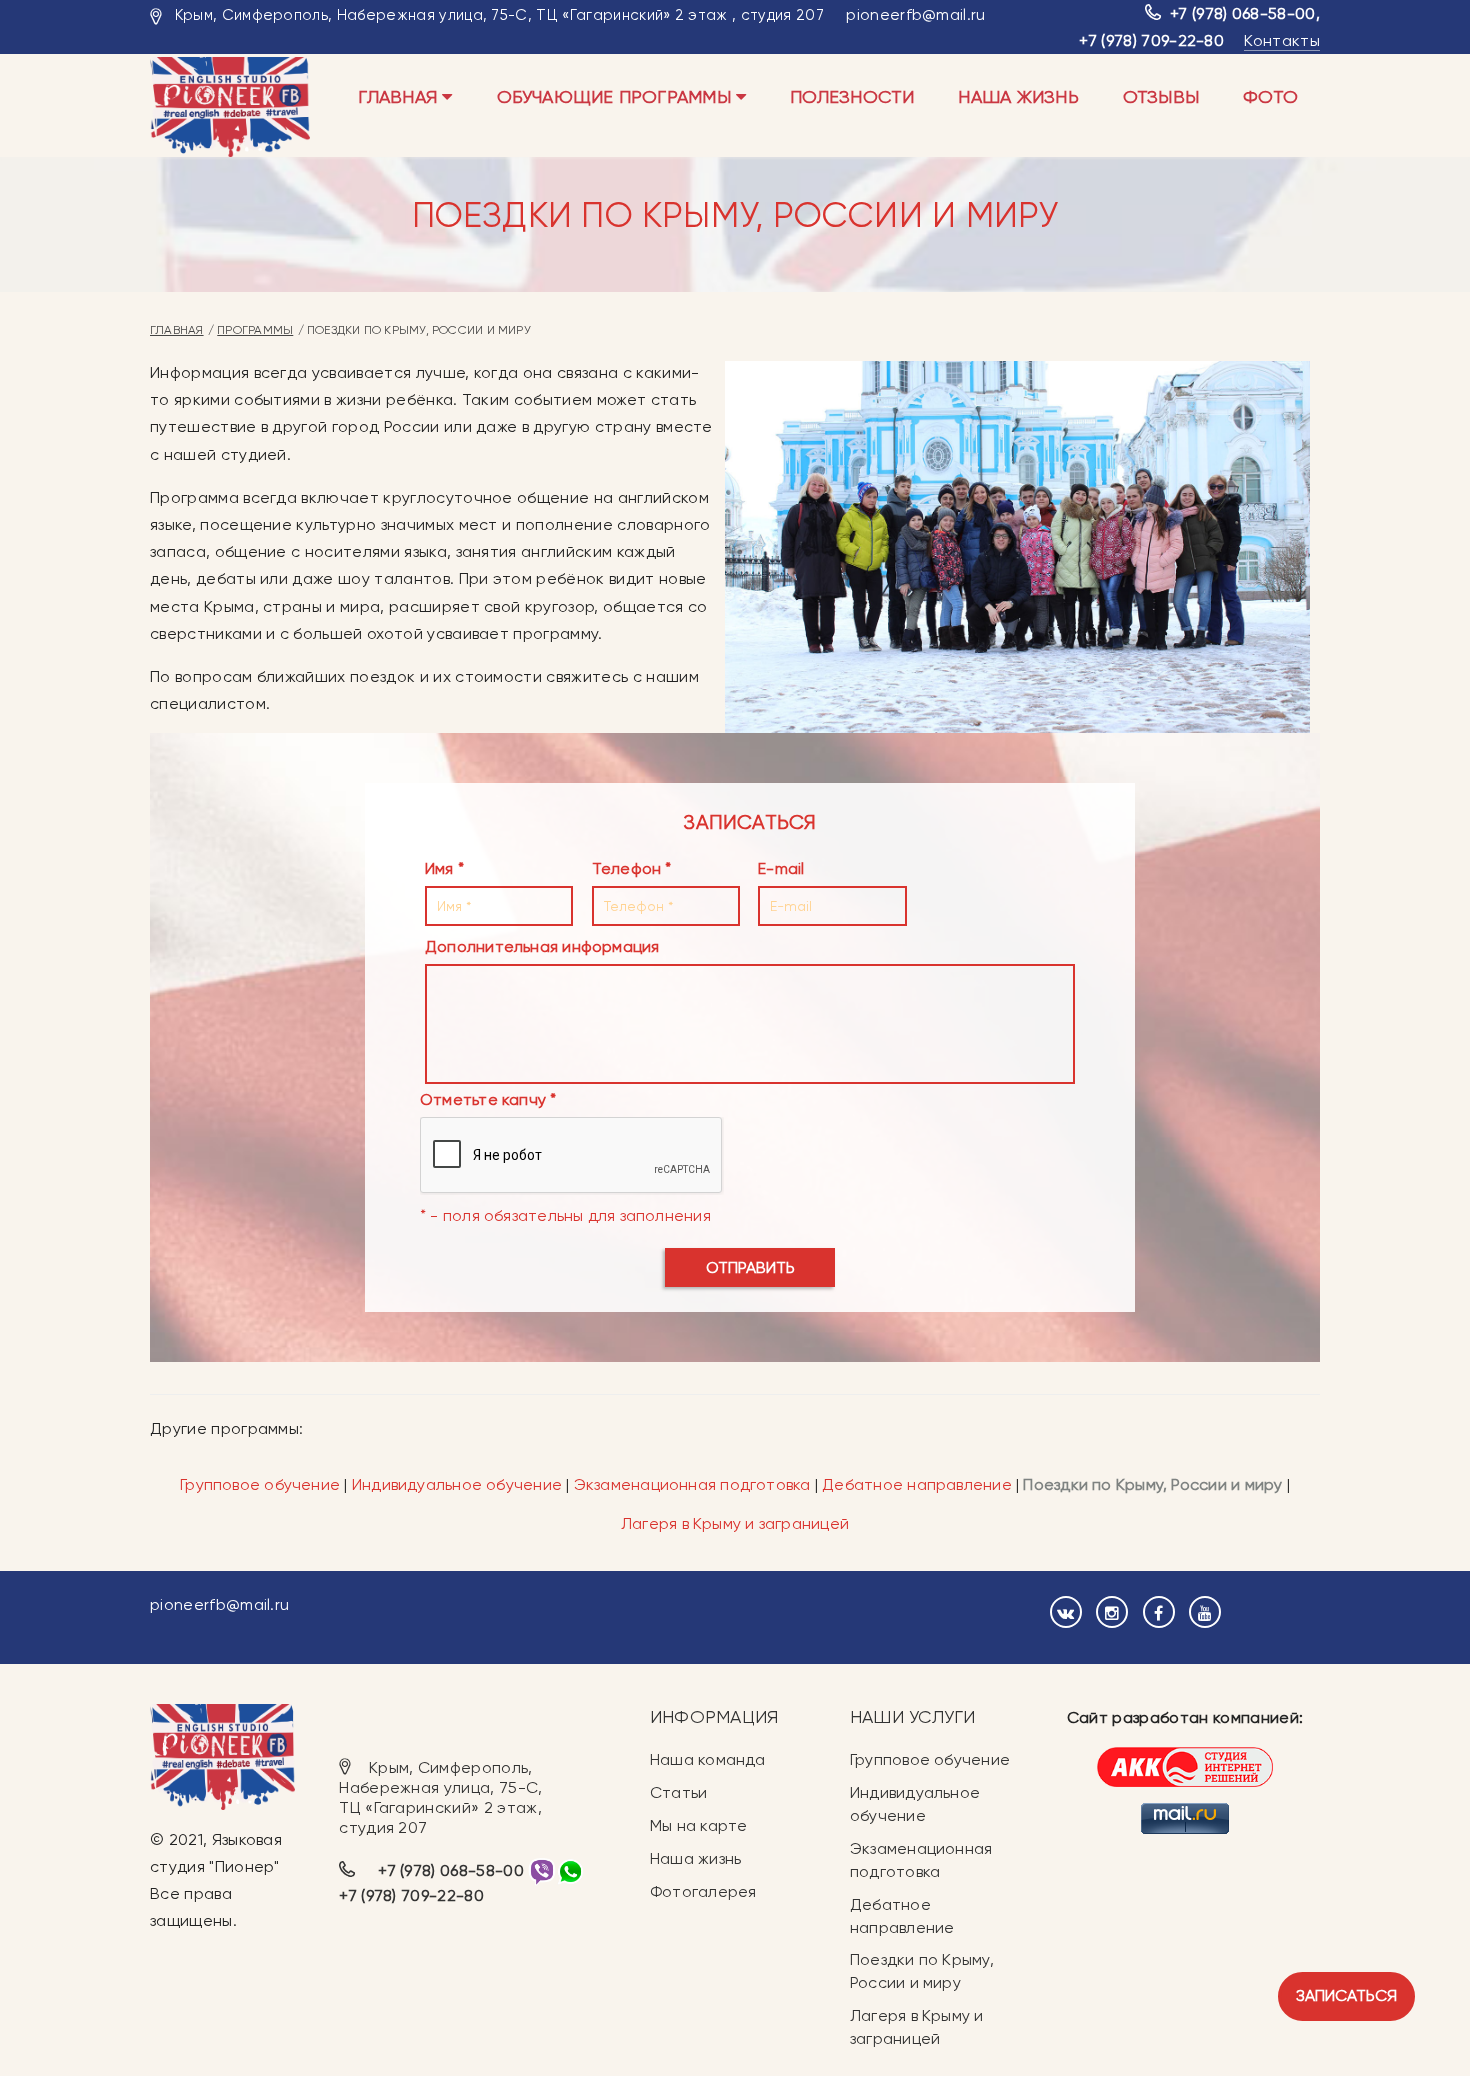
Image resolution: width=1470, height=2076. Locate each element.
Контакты (1282, 40)
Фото (1270, 96)
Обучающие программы (616, 96)
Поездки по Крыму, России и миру (1154, 1484)
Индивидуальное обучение (457, 1484)
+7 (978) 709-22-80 (1151, 40)
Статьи (678, 1792)
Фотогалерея (703, 1891)
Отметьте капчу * (488, 1099)
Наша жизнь (1018, 96)
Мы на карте (698, 1825)
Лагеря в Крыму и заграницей (735, 1523)
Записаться (1346, 1995)
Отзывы (1161, 96)
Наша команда (708, 1759)
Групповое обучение (260, 1484)
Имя (439, 868)
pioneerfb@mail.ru (915, 14)
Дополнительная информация (542, 946)
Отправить (750, 1267)
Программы (255, 330)
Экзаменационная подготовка (692, 1484)
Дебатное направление (916, 1484)
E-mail (781, 868)
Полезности (852, 96)
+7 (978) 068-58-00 (1243, 13)
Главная (400, 96)
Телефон (627, 868)
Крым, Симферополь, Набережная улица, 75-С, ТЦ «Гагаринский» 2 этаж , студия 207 (499, 15)
